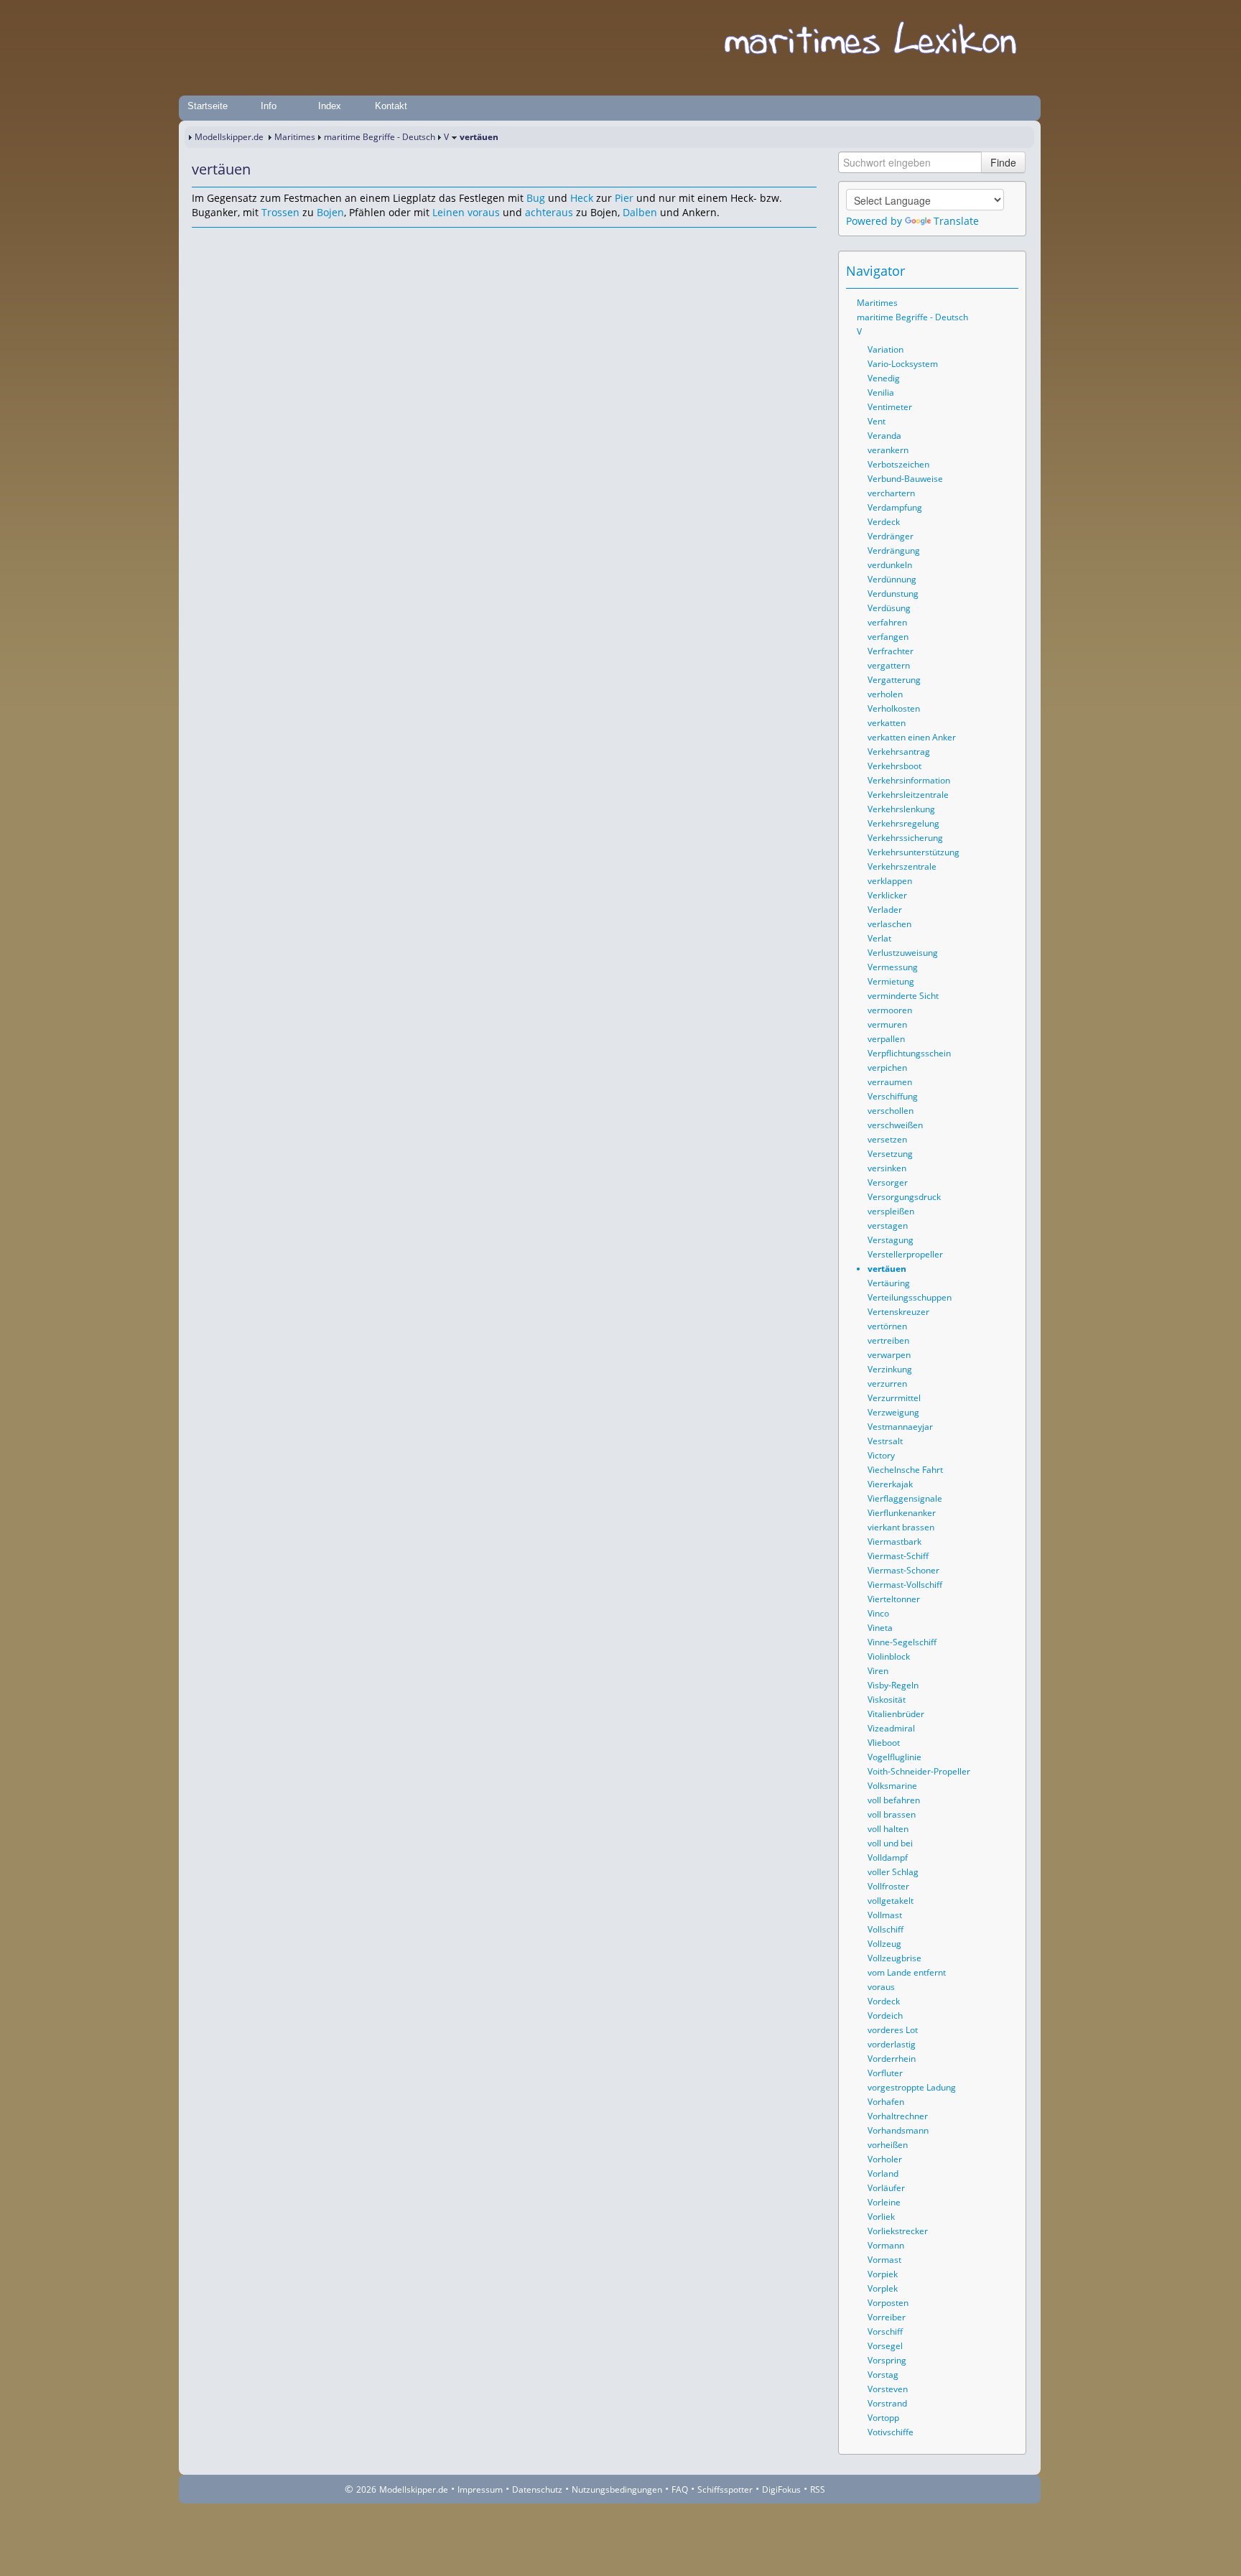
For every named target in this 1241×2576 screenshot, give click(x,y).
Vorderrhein (892, 2059)
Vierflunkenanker (902, 1513)
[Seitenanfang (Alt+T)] (202, 241)
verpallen (886, 1039)
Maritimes (295, 137)
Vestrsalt (885, 1441)
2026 (366, 2489)
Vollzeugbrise (894, 1958)
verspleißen (891, 1211)
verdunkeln (890, 565)
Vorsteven (888, 2389)
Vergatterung (894, 680)
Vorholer (885, 2159)
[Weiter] (242, 241)
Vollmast (885, 1915)
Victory (881, 1455)
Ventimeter (890, 407)
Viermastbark (894, 1542)
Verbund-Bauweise (905, 479)
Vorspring (887, 2360)
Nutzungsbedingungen (617, 2489)
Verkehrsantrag (899, 752)
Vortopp (883, 2418)
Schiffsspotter (725, 2489)
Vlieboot (884, 1743)
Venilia (881, 392)
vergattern (889, 665)
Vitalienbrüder (896, 1714)
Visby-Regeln (893, 1685)
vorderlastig (892, 2044)
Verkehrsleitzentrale (908, 795)
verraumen (890, 1082)
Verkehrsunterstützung (914, 852)
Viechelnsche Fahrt (905, 1470)
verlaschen (889, 924)
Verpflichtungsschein (909, 1053)
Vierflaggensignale (905, 1498)
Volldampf (888, 1857)
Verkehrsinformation (909, 780)
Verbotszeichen (898, 464)
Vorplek (883, 2288)
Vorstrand (887, 2403)
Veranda (884, 436)
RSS (818, 2489)
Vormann (886, 2245)
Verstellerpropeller (905, 1254)
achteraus (549, 212)
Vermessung (893, 967)
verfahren (887, 622)
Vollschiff (886, 1929)
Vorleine (884, 2202)
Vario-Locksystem (903, 364)
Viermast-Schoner (903, 1570)
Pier (624, 198)
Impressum (480, 2489)
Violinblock (889, 1656)
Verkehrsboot (894, 766)
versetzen (887, 1139)
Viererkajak (890, 1484)
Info (269, 106)
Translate (956, 221)
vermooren (890, 1010)
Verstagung (891, 1240)
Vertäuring (889, 1283)
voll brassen (892, 1814)
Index (330, 106)
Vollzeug (884, 1944)
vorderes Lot (893, 2030)
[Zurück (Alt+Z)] (988, 271)
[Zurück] (222, 241)
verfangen (888, 637)
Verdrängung (894, 550)
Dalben (640, 212)
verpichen (887, 1068)
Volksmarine (892, 1786)
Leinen (448, 212)
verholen (885, 694)
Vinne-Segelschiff (902, 1642)
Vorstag (883, 2375)
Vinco (878, 1613)
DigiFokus (781, 2489)
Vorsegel (885, 2346)
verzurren (887, 1384)
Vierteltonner (894, 1599)
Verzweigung (893, 1412)
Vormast (884, 2260)
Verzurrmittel (894, 1398)
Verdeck (884, 522)
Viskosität (887, 1699)
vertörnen (887, 1326)
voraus (484, 212)
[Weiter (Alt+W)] (1008, 271)
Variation (886, 349)
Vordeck (884, 2001)
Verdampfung (895, 507)
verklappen (890, 881)
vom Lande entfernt (907, 1972)
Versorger (888, 1182)
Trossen (280, 212)
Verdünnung (892, 579)
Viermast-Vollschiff (905, 1585)
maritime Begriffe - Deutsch (380, 137)
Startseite (208, 106)
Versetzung (890, 1154)
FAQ (680, 2489)
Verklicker (887, 895)
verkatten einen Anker (912, 737)
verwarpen (889, 1355)
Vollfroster (888, 1886)
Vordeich (885, 2015)
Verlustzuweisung (903, 953)
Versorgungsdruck (904, 1197)
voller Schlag (893, 1872)
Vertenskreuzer (898, 1312)
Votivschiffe (891, 2432)
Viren (878, 1671)
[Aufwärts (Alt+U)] (968, 271)
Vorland (883, 2173)
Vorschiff (885, 2331)
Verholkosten (894, 708)
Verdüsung (889, 608)
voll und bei (890, 1843)
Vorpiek (883, 2274)
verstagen (888, 1226)
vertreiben (888, 1340)
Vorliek (881, 2217)
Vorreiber (887, 2317)
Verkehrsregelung (903, 823)
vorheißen (888, 2145)
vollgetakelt (891, 1901)
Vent (877, 421)
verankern (888, 450)
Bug (536, 198)
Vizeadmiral (891, 1728)
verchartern (891, 493)
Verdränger (891, 536)
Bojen (330, 212)
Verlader (885, 910)
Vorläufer (886, 2188)
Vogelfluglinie (894, 1757)
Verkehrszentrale (902, 866)
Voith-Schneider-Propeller (919, 1771)
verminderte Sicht (903, 996)
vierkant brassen (901, 1527)
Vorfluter (885, 2073)
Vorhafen (886, 2102)
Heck (582, 198)
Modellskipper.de (229, 137)
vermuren (887, 1024)
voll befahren (894, 1800)
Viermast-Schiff (898, 1556)
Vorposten (888, 2303)
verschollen (891, 1111)
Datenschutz (537, 2489)
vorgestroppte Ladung (912, 2087)
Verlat (879, 938)
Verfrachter (891, 651)
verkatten (887, 723)
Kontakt (391, 106)
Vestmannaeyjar (900, 1427)
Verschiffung (893, 1096)
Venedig (884, 378)
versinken (887, 1168)
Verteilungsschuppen (910, 1297)
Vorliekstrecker (898, 2231)
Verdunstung (893, 594)
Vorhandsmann (898, 2130)
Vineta (880, 1628)
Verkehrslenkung (901, 809)
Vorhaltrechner (898, 2116)
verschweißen (895, 1125)
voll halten (888, 1829)
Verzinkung (890, 1369)
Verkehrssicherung (905, 838)
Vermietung (891, 981)
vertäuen (887, 1269)
